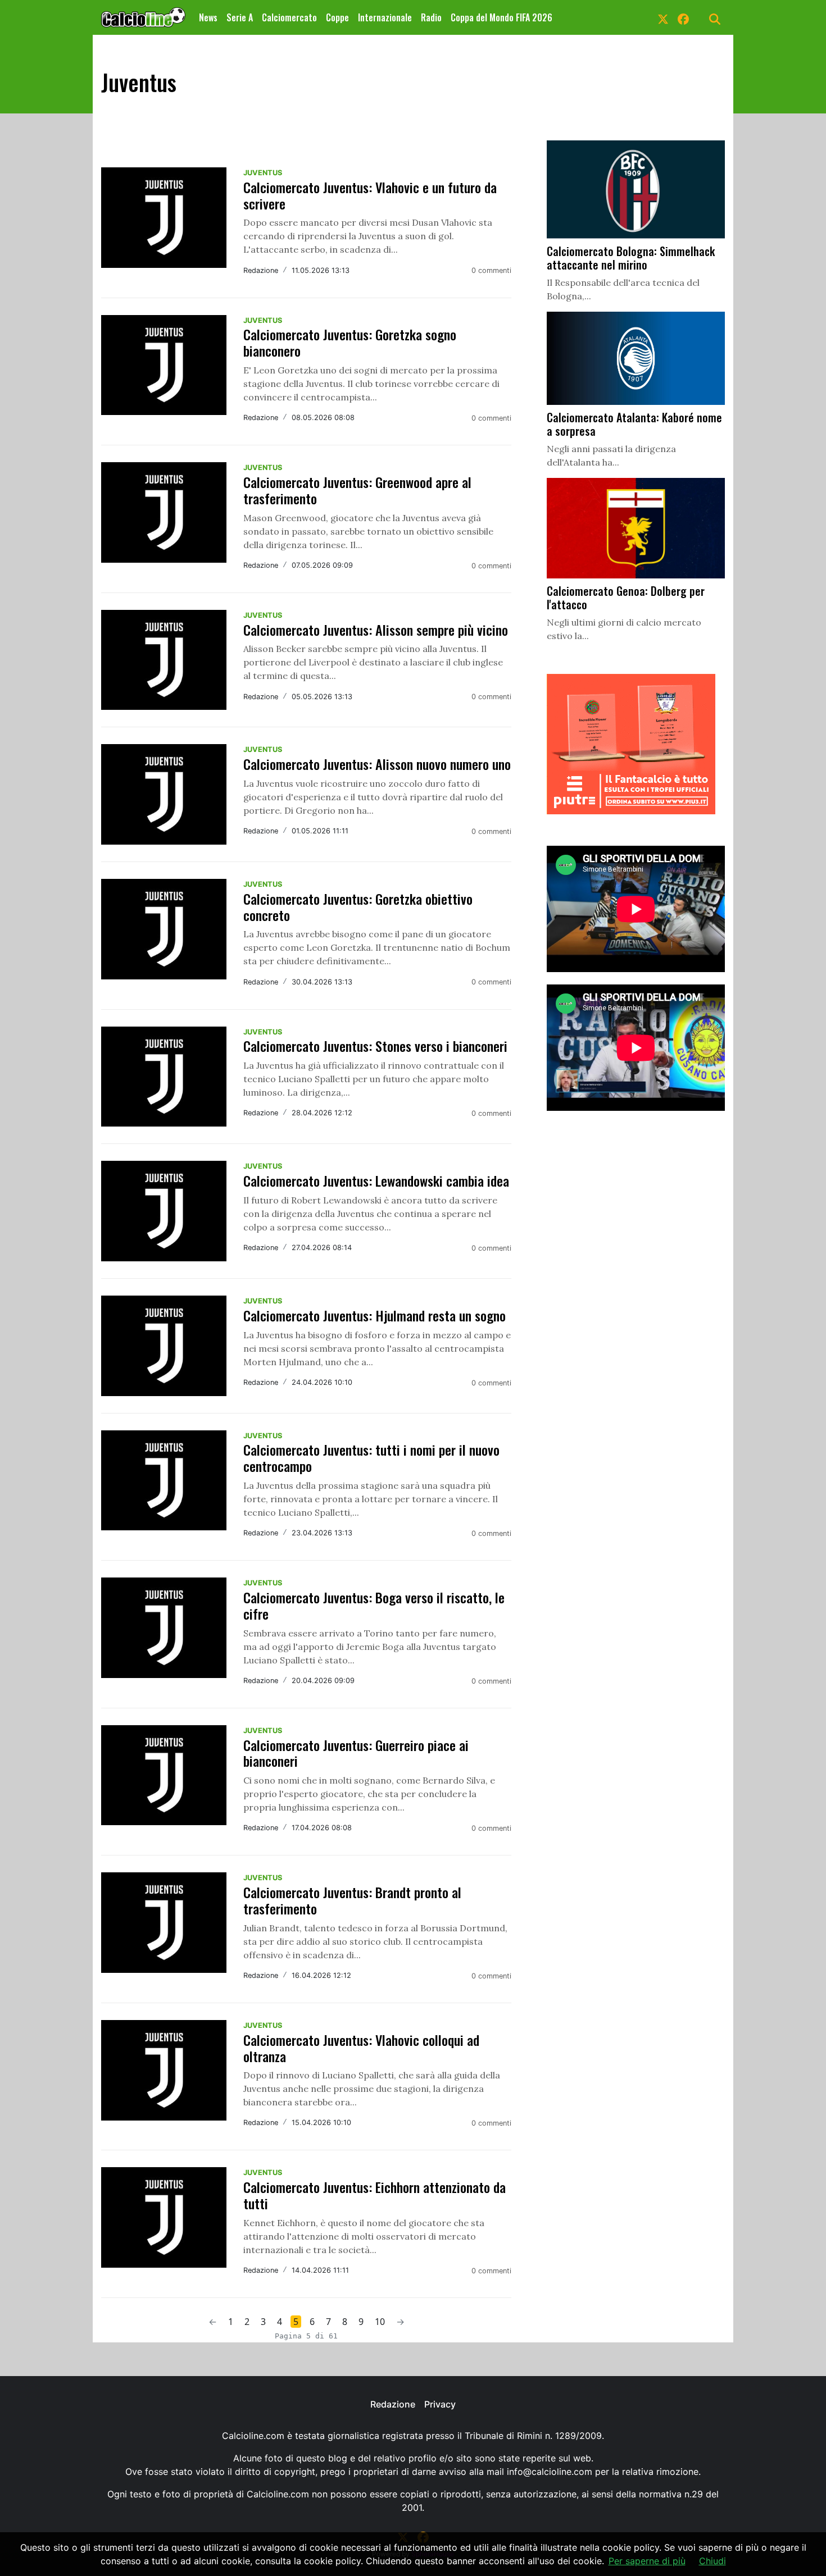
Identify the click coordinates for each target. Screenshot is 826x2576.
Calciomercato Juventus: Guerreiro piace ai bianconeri (356, 1753)
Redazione (393, 2404)
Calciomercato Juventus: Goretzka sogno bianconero (350, 342)
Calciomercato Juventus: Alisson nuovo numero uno (377, 764)
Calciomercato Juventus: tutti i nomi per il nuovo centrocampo (371, 1458)
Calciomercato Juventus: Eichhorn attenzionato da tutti (375, 2195)
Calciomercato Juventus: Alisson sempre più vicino (376, 630)
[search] (715, 17)
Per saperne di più (647, 2561)
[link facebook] (683, 17)
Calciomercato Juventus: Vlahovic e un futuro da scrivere (370, 195)
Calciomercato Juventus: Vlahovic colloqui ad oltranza (361, 2048)
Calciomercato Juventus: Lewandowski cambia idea (376, 1180)
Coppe (337, 17)
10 (380, 2322)
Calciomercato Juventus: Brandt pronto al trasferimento (352, 1900)
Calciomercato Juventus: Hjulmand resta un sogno (375, 1315)
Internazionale (385, 17)
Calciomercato (289, 17)
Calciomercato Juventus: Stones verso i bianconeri (375, 1046)
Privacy (440, 2404)
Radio (431, 17)
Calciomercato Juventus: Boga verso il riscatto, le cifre (374, 1605)
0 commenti (491, 270)
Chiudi (712, 2561)
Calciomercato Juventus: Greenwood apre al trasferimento (357, 490)
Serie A (240, 17)
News (208, 17)
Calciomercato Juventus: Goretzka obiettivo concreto (358, 907)
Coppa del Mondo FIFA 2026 (501, 17)
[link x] (663, 17)
